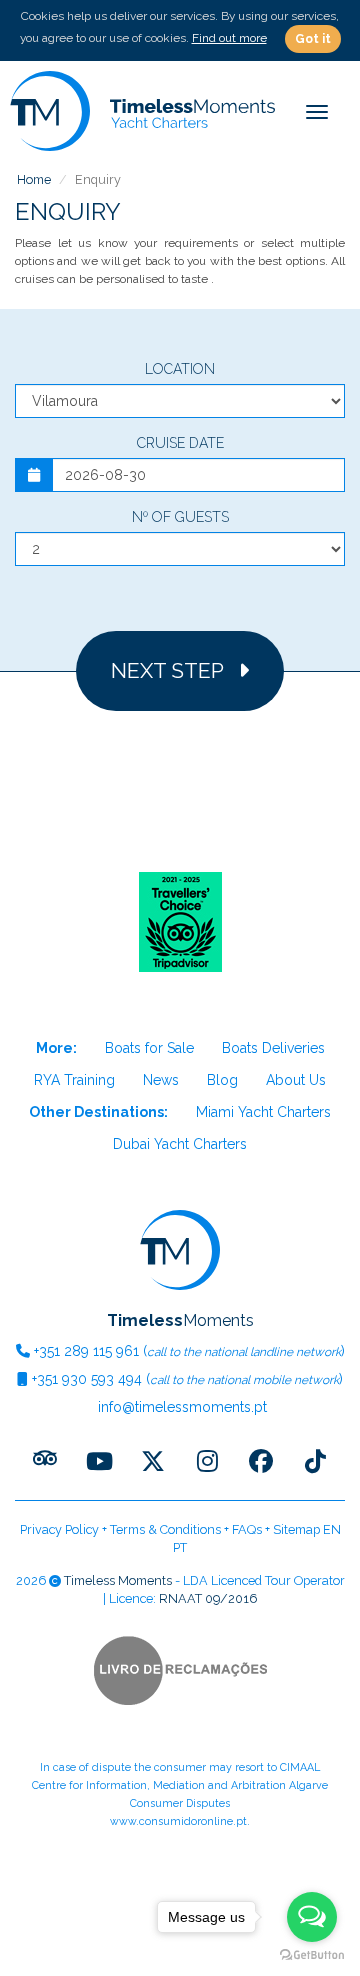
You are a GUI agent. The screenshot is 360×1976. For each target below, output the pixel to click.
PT (180, 1547)
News (161, 1080)
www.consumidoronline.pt (178, 1821)
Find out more (229, 38)
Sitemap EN (307, 1529)
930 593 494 (87, 1379)
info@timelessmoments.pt (180, 1407)
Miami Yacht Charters (263, 1112)
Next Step (174, 670)
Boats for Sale (149, 1048)
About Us (296, 1080)
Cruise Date (180, 443)
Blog (222, 1080)
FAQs (247, 1529)
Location (180, 369)
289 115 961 (86, 1351)
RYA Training (74, 1080)
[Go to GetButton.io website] (312, 1955)
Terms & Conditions (165, 1529)
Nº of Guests (180, 517)
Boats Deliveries (273, 1048)
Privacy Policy (59, 1529)
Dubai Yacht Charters (180, 1144)
